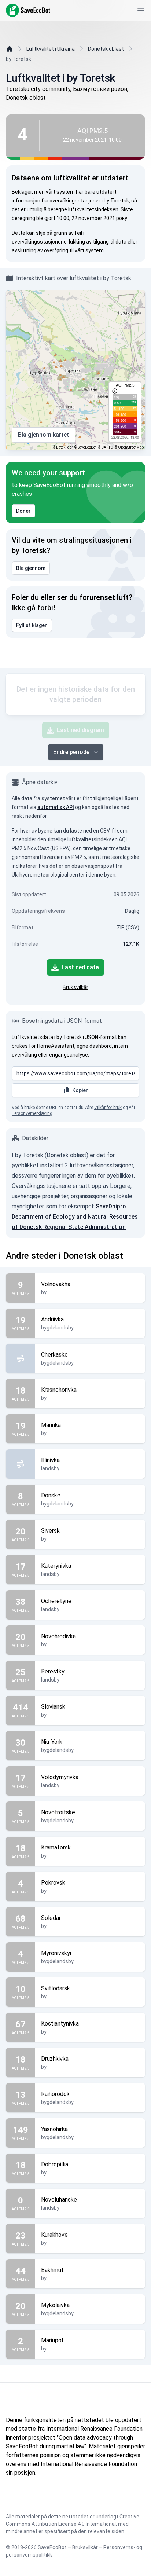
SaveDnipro (111, 1206)
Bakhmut (52, 2270)
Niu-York (52, 1742)
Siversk (50, 1531)
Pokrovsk (53, 1883)
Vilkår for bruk (108, 1108)
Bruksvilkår (75, 987)
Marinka (51, 1425)
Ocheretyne (56, 1601)
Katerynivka (56, 1566)
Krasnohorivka (59, 1390)
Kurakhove (54, 2235)
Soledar (51, 1918)
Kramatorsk (56, 1847)
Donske (51, 1495)
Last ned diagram (80, 730)
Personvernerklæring (32, 1113)
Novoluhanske (59, 2200)
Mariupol (52, 2340)
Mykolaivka (55, 2305)
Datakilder (65, 447)
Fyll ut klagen (32, 625)
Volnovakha (56, 1284)
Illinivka (50, 1460)
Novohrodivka (58, 1636)
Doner (23, 511)
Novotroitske (58, 1812)
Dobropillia (55, 2164)
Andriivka (52, 1319)
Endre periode (71, 752)
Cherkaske (54, 1355)
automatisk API (56, 807)
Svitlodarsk (56, 1988)
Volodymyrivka (60, 1777)
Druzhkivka (55, 2059)
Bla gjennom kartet (44, 435)
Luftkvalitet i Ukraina (51, 49)
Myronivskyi (56, 1953)
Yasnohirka (54, 2129)
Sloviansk (53, 1707)
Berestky (53, 1671)
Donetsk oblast (106, 49)
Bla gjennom (31, 568)
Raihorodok (55, 2094)
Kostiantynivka (60, 2024)
